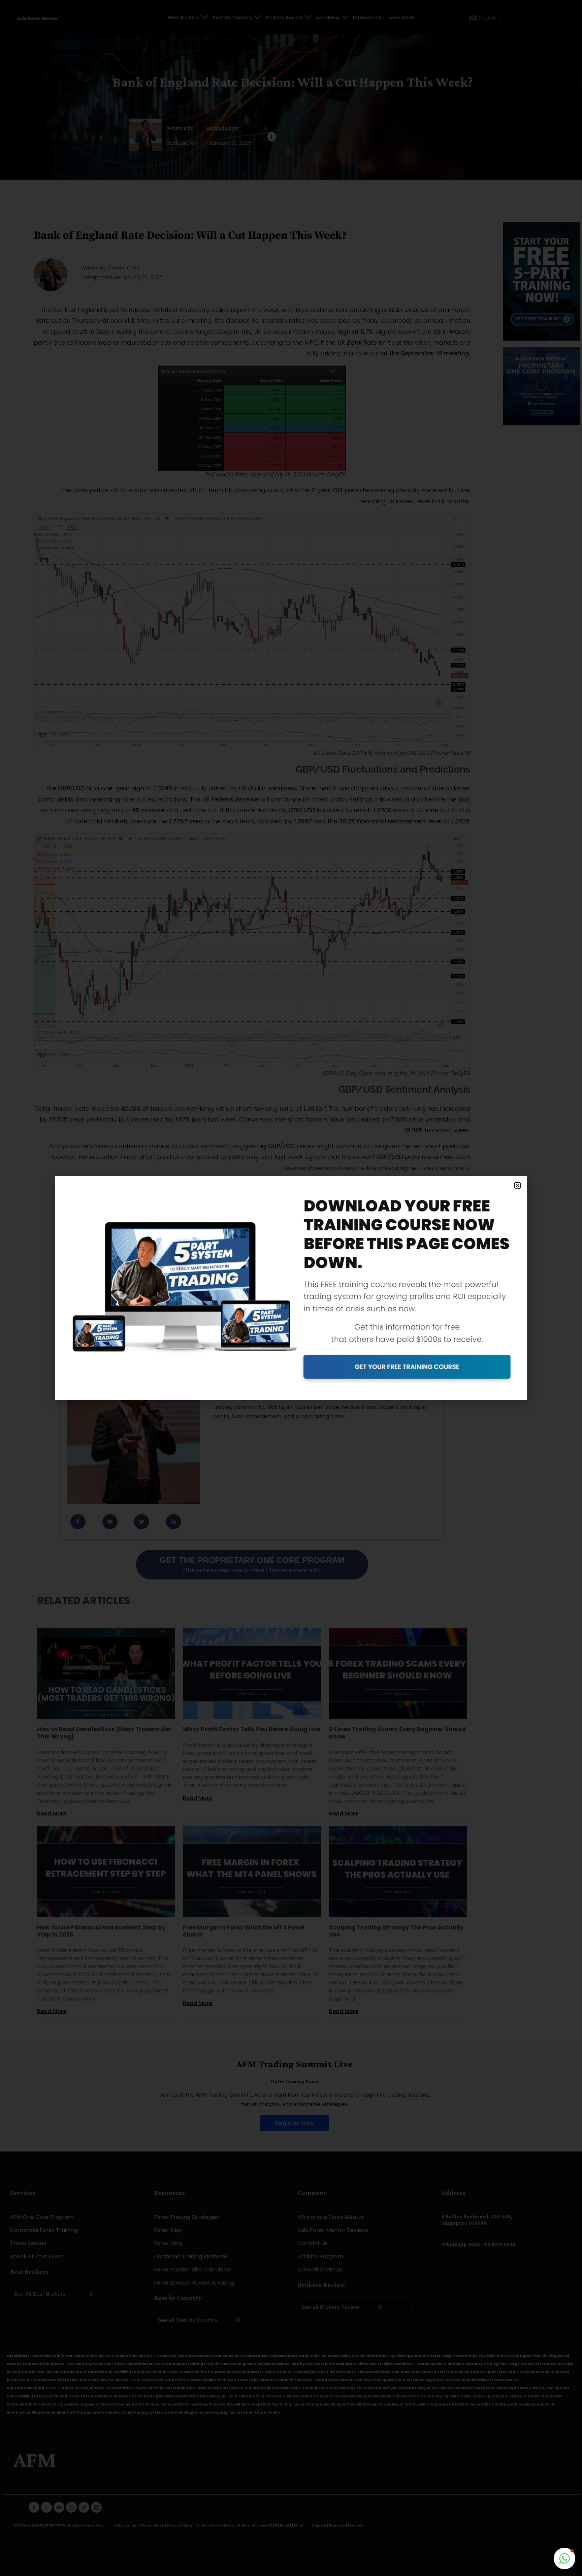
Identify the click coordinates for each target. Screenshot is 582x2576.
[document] (291, 1288)
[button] (518, 1185)
